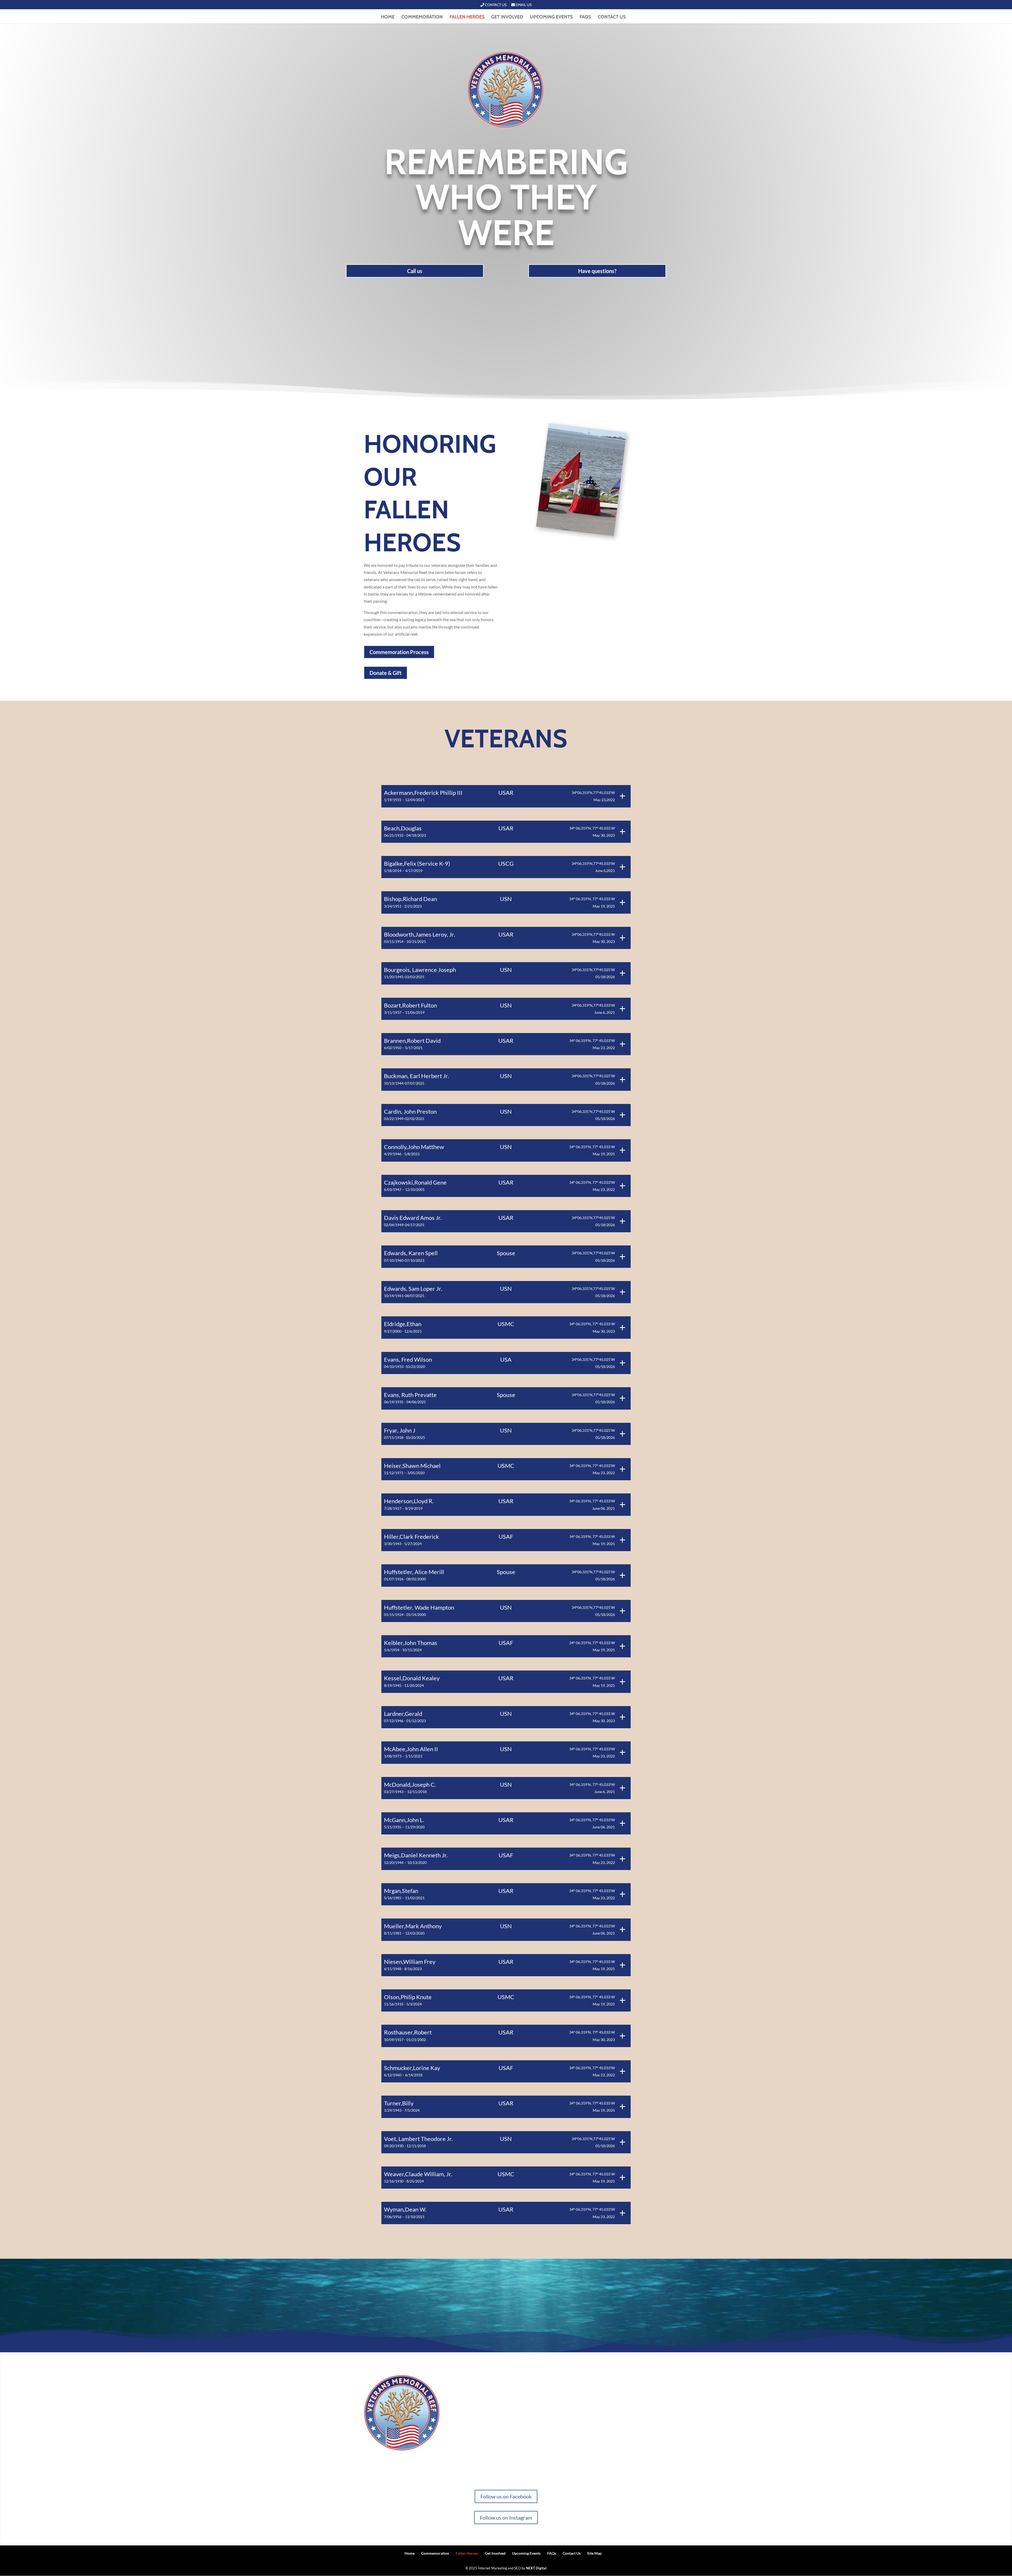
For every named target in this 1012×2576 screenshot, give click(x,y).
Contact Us (495, 5)
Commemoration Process (399, 652)
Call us (415, 271)
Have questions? (597, 271)
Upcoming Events (551, 17)
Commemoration (422, 17)
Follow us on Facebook (506, 2496)
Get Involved (507, 17)
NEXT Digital (536, 2568)
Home (388, 17)
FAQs (585, 17)
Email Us (523, 5)
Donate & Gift (386, 673)
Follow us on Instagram (506, 2517)
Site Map (594, 2553)
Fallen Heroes (467, 17)
